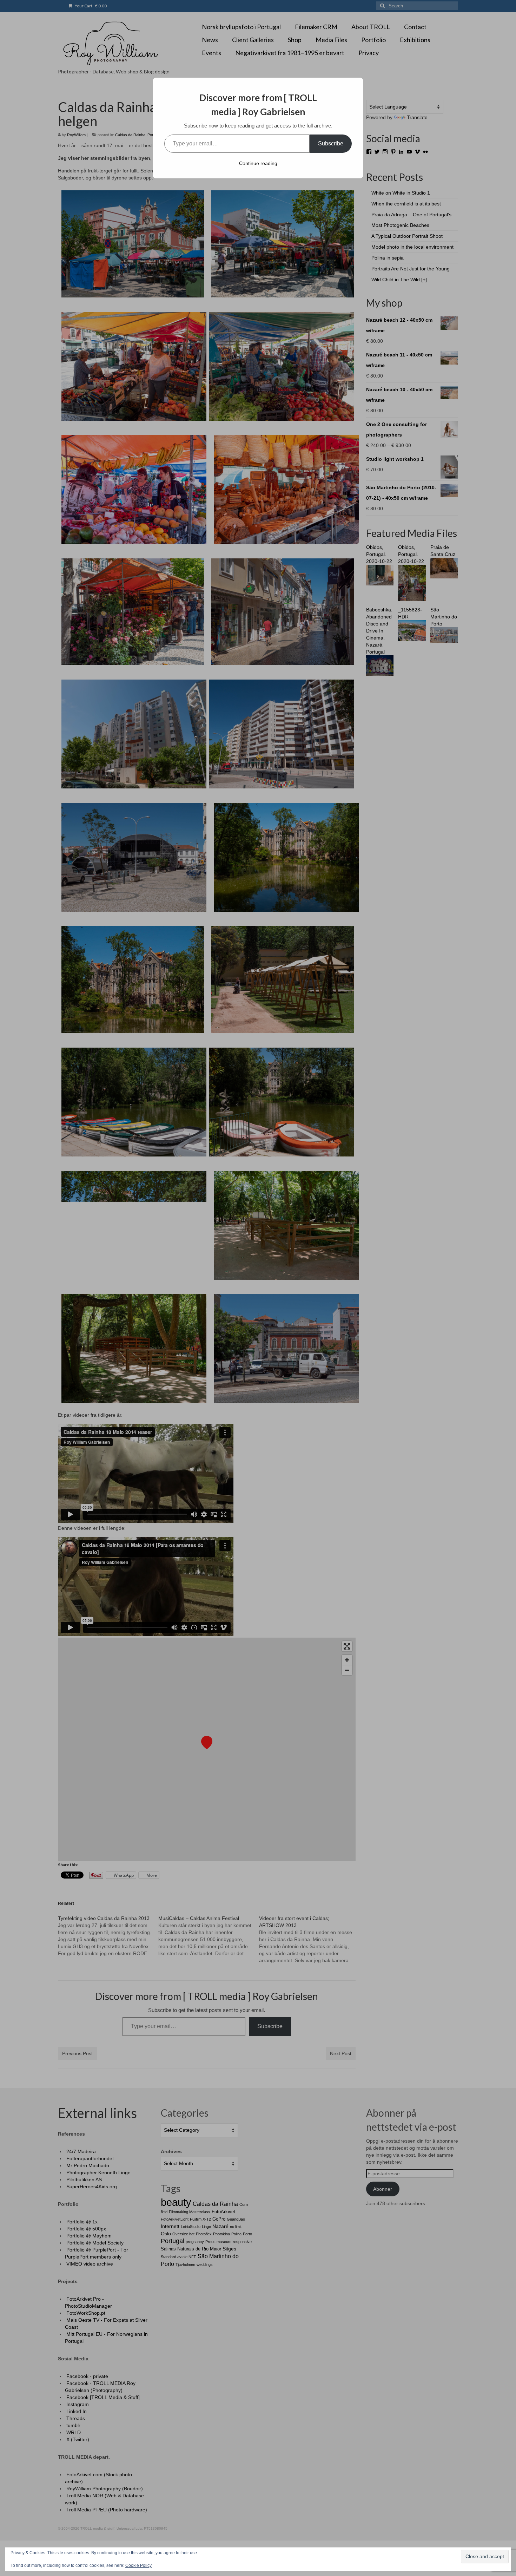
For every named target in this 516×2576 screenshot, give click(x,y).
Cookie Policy (138, 2565)
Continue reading (258, 163)
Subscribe (331, 143)
